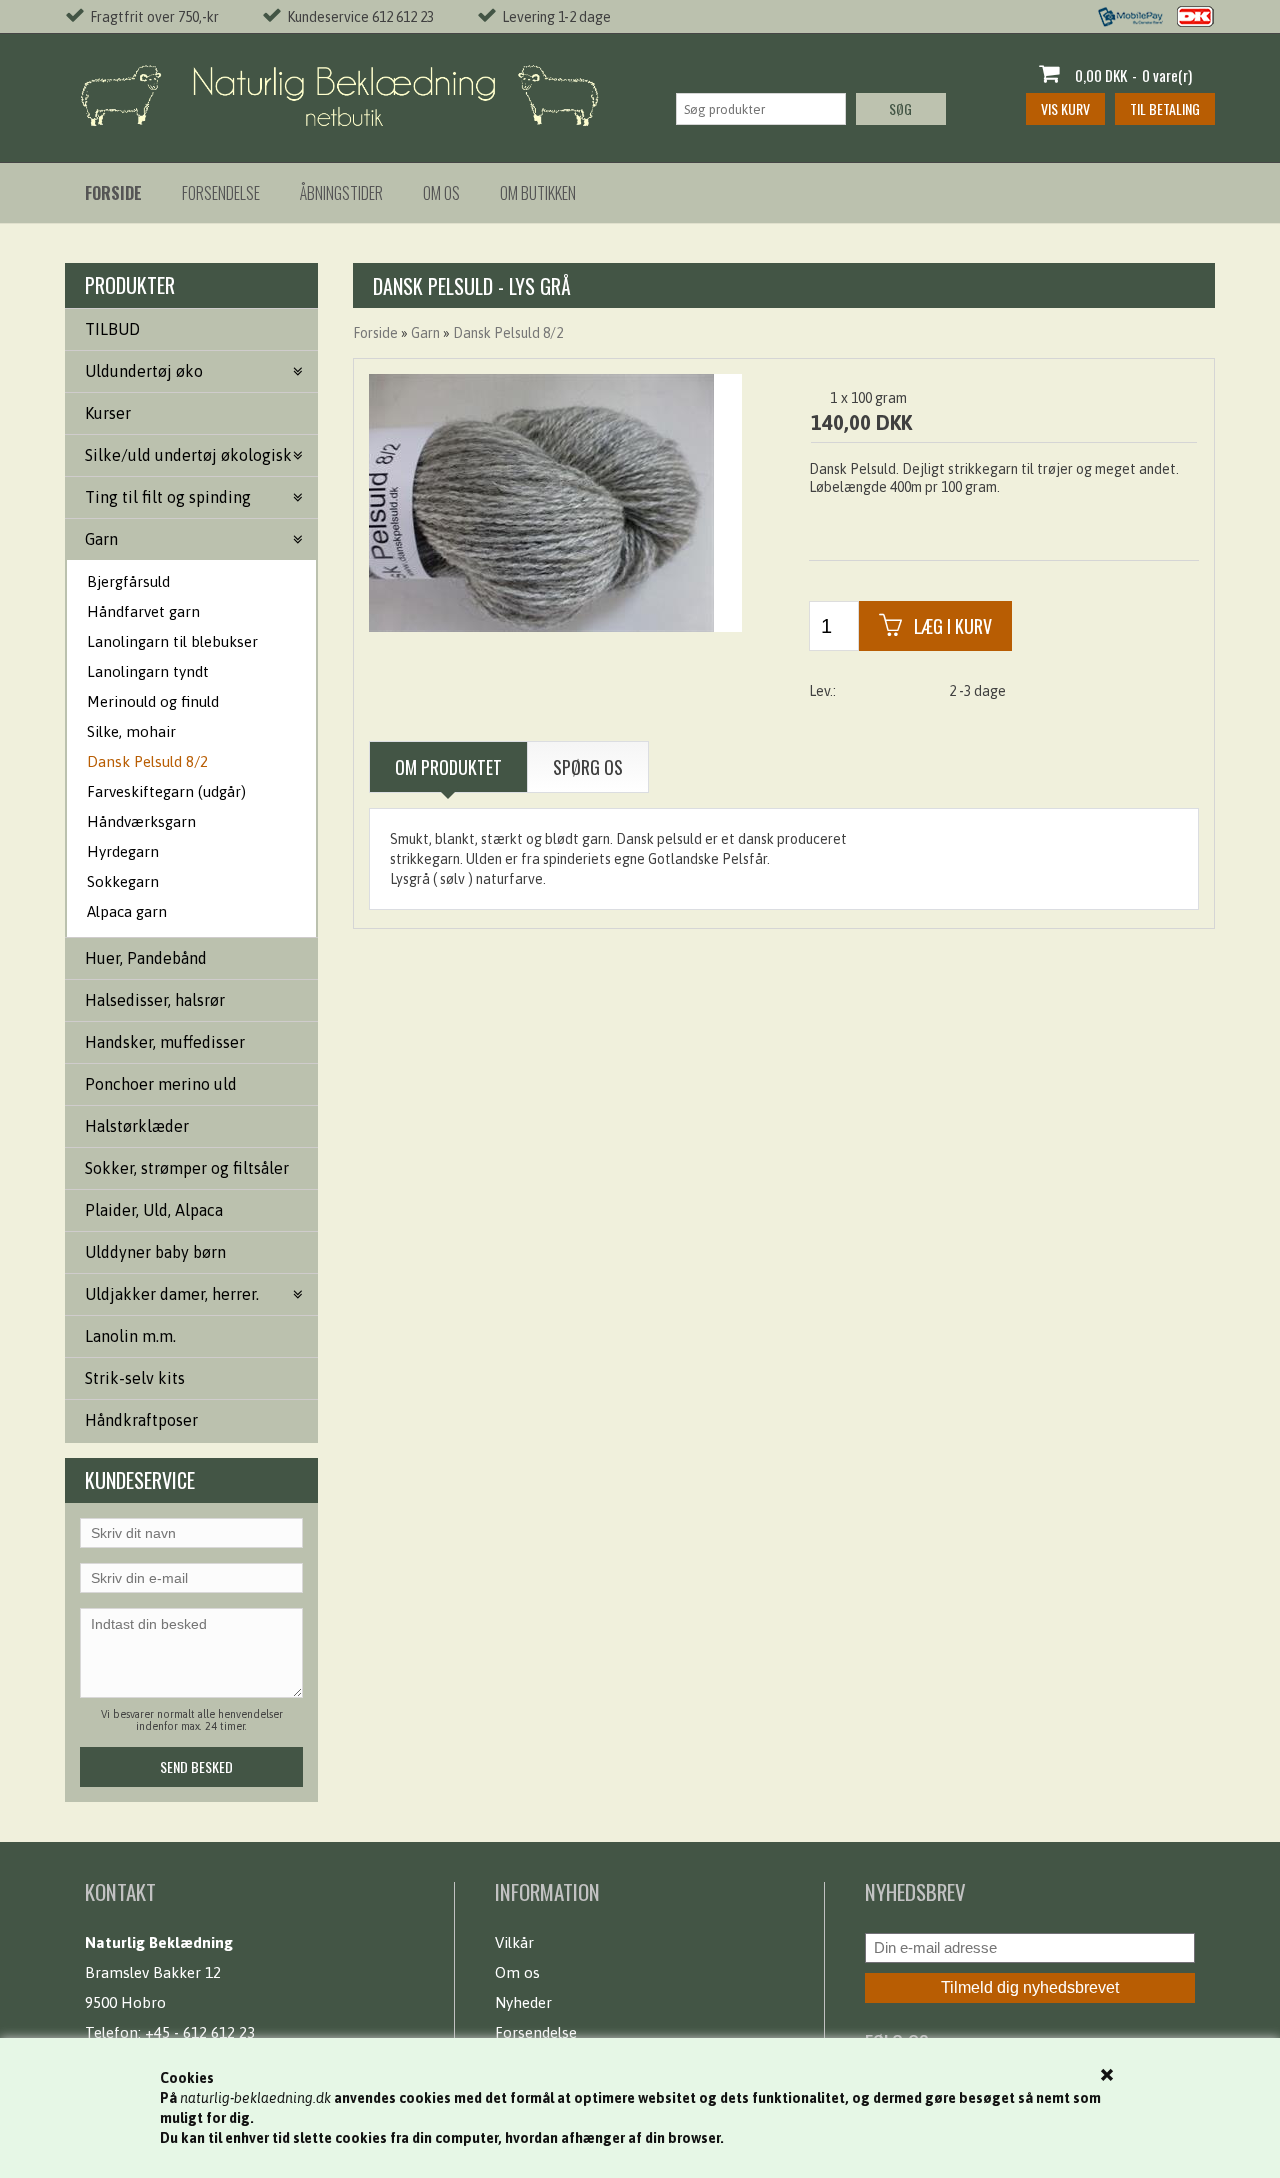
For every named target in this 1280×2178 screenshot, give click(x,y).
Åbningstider (341, 193)
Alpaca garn (127, 911)
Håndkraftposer (141, 1420)
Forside (375, 333)
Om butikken (538, 193)
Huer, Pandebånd (146, 958)
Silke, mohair (131, 731)
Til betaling (1165, 108)
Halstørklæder (137, 1126)
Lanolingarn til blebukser (172, 641)
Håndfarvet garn (143, 611)
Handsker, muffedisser (165, 1042)
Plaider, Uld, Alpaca (154, 1210)
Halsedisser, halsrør (155, 1000)
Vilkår (514, 1942)
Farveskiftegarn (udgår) (166, 791)
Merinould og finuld (153, 701)
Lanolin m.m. (130, 1336)
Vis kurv (1065, 108)
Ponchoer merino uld (161, 1084)
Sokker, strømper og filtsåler (187, 1168)
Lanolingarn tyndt (148, 671)
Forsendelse (221, 193)
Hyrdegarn (123, 851)
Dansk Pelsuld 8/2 (147, 761)
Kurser (108, 413)
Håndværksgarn (141, 821)
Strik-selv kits (135, 1378)
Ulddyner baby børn (155, 1252)
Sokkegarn (123, 881)
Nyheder (523, 2002)
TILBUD (112, 329)
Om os (441, 193)
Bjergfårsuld (128, 581)
